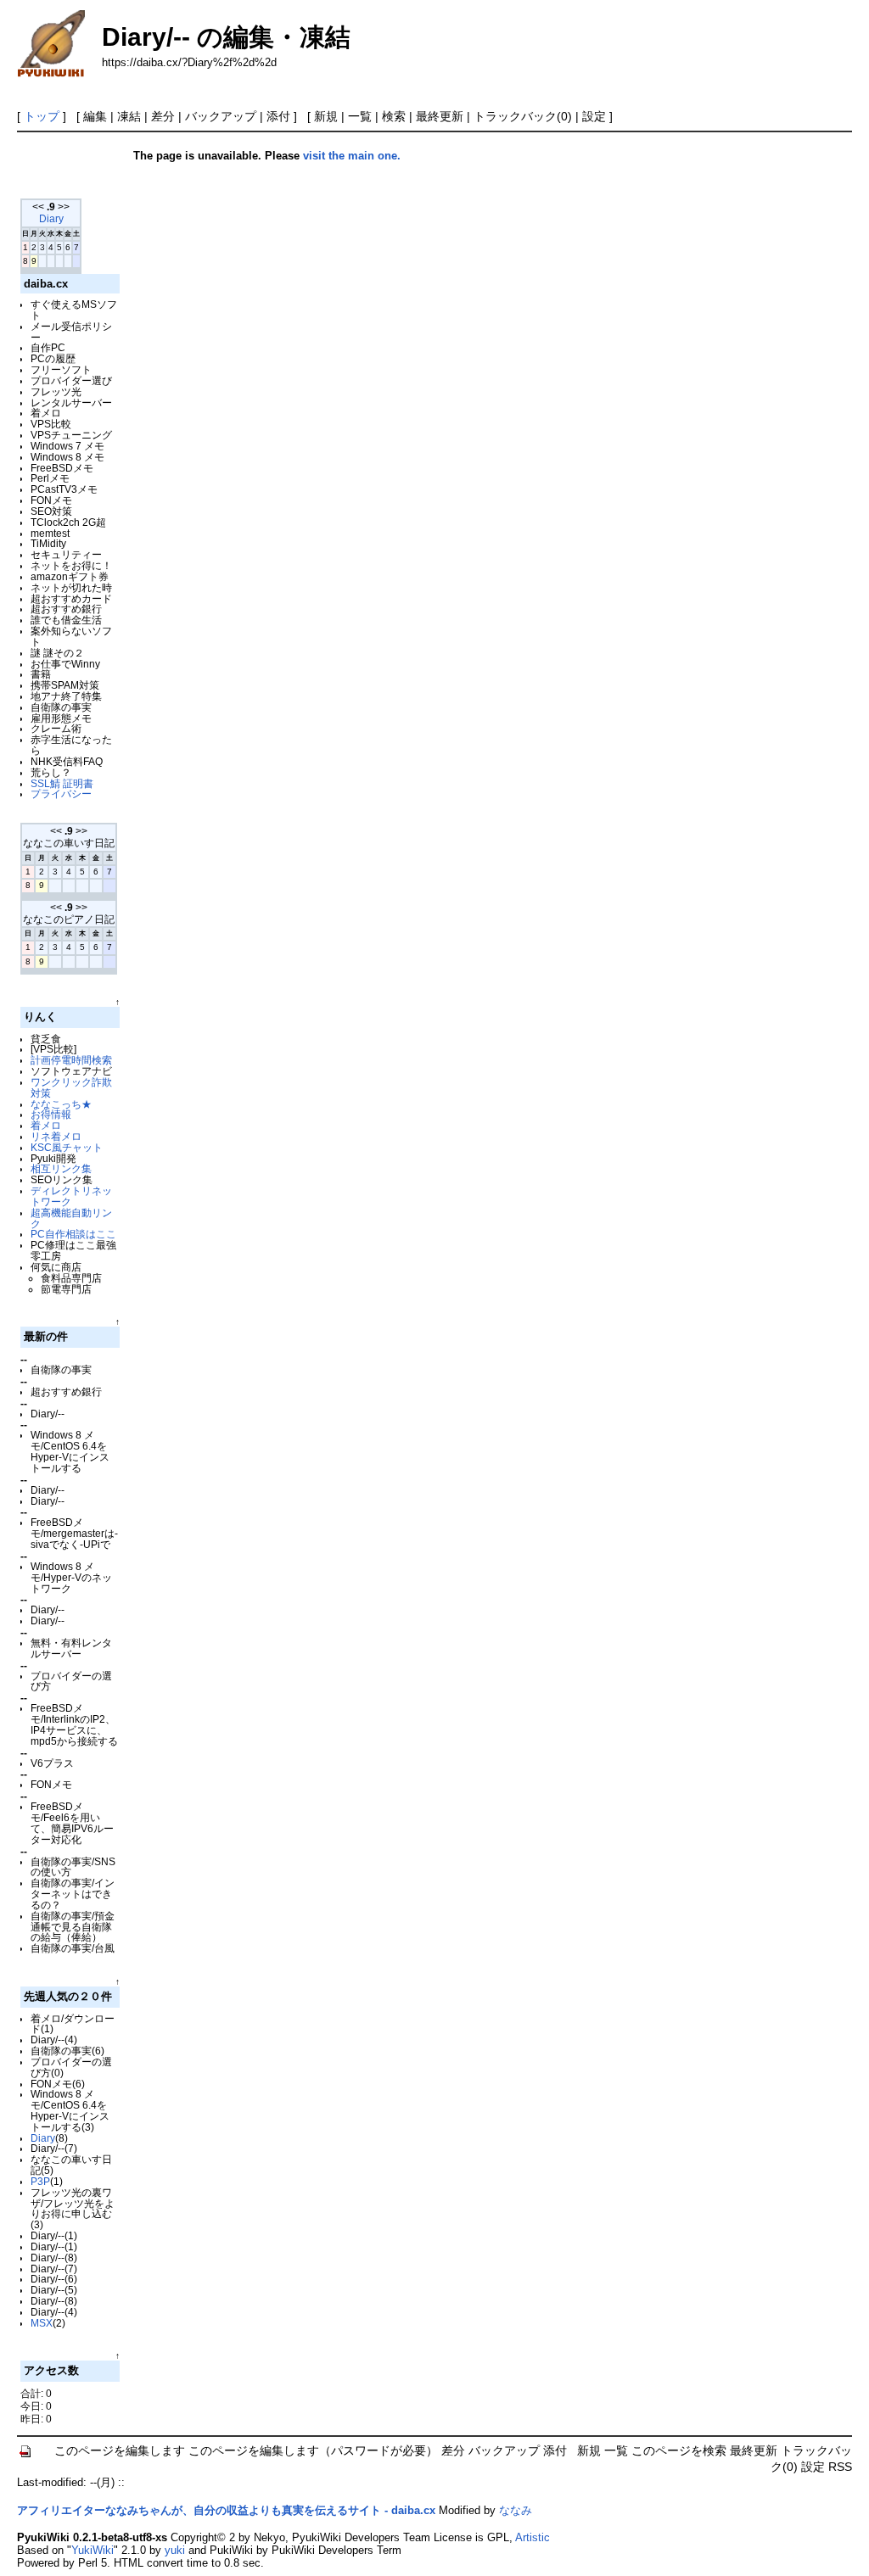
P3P (40, 2181)
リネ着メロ (56, 1136)
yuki (175, 2550)
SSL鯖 (45, 783)
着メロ (46, 1125)
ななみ (516, 2510)
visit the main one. (352, 156)
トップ (42, 116)
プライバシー (61, 793)
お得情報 (51, 1114)
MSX (42, 2323)
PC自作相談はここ (73, 1234)
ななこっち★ (61, 1104)
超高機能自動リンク (71, 1218)
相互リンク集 (61, 1168)
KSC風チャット (67, 1147)
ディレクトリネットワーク (71, 1196)
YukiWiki (93, 2550)
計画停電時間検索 (71, 1060)
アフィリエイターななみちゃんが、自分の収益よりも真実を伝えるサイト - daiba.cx (226, 2510)
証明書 (78, 783)
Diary (51, 219)
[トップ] (26, 2451)
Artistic (533, 2537)
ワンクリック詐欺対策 (71, 1087)
